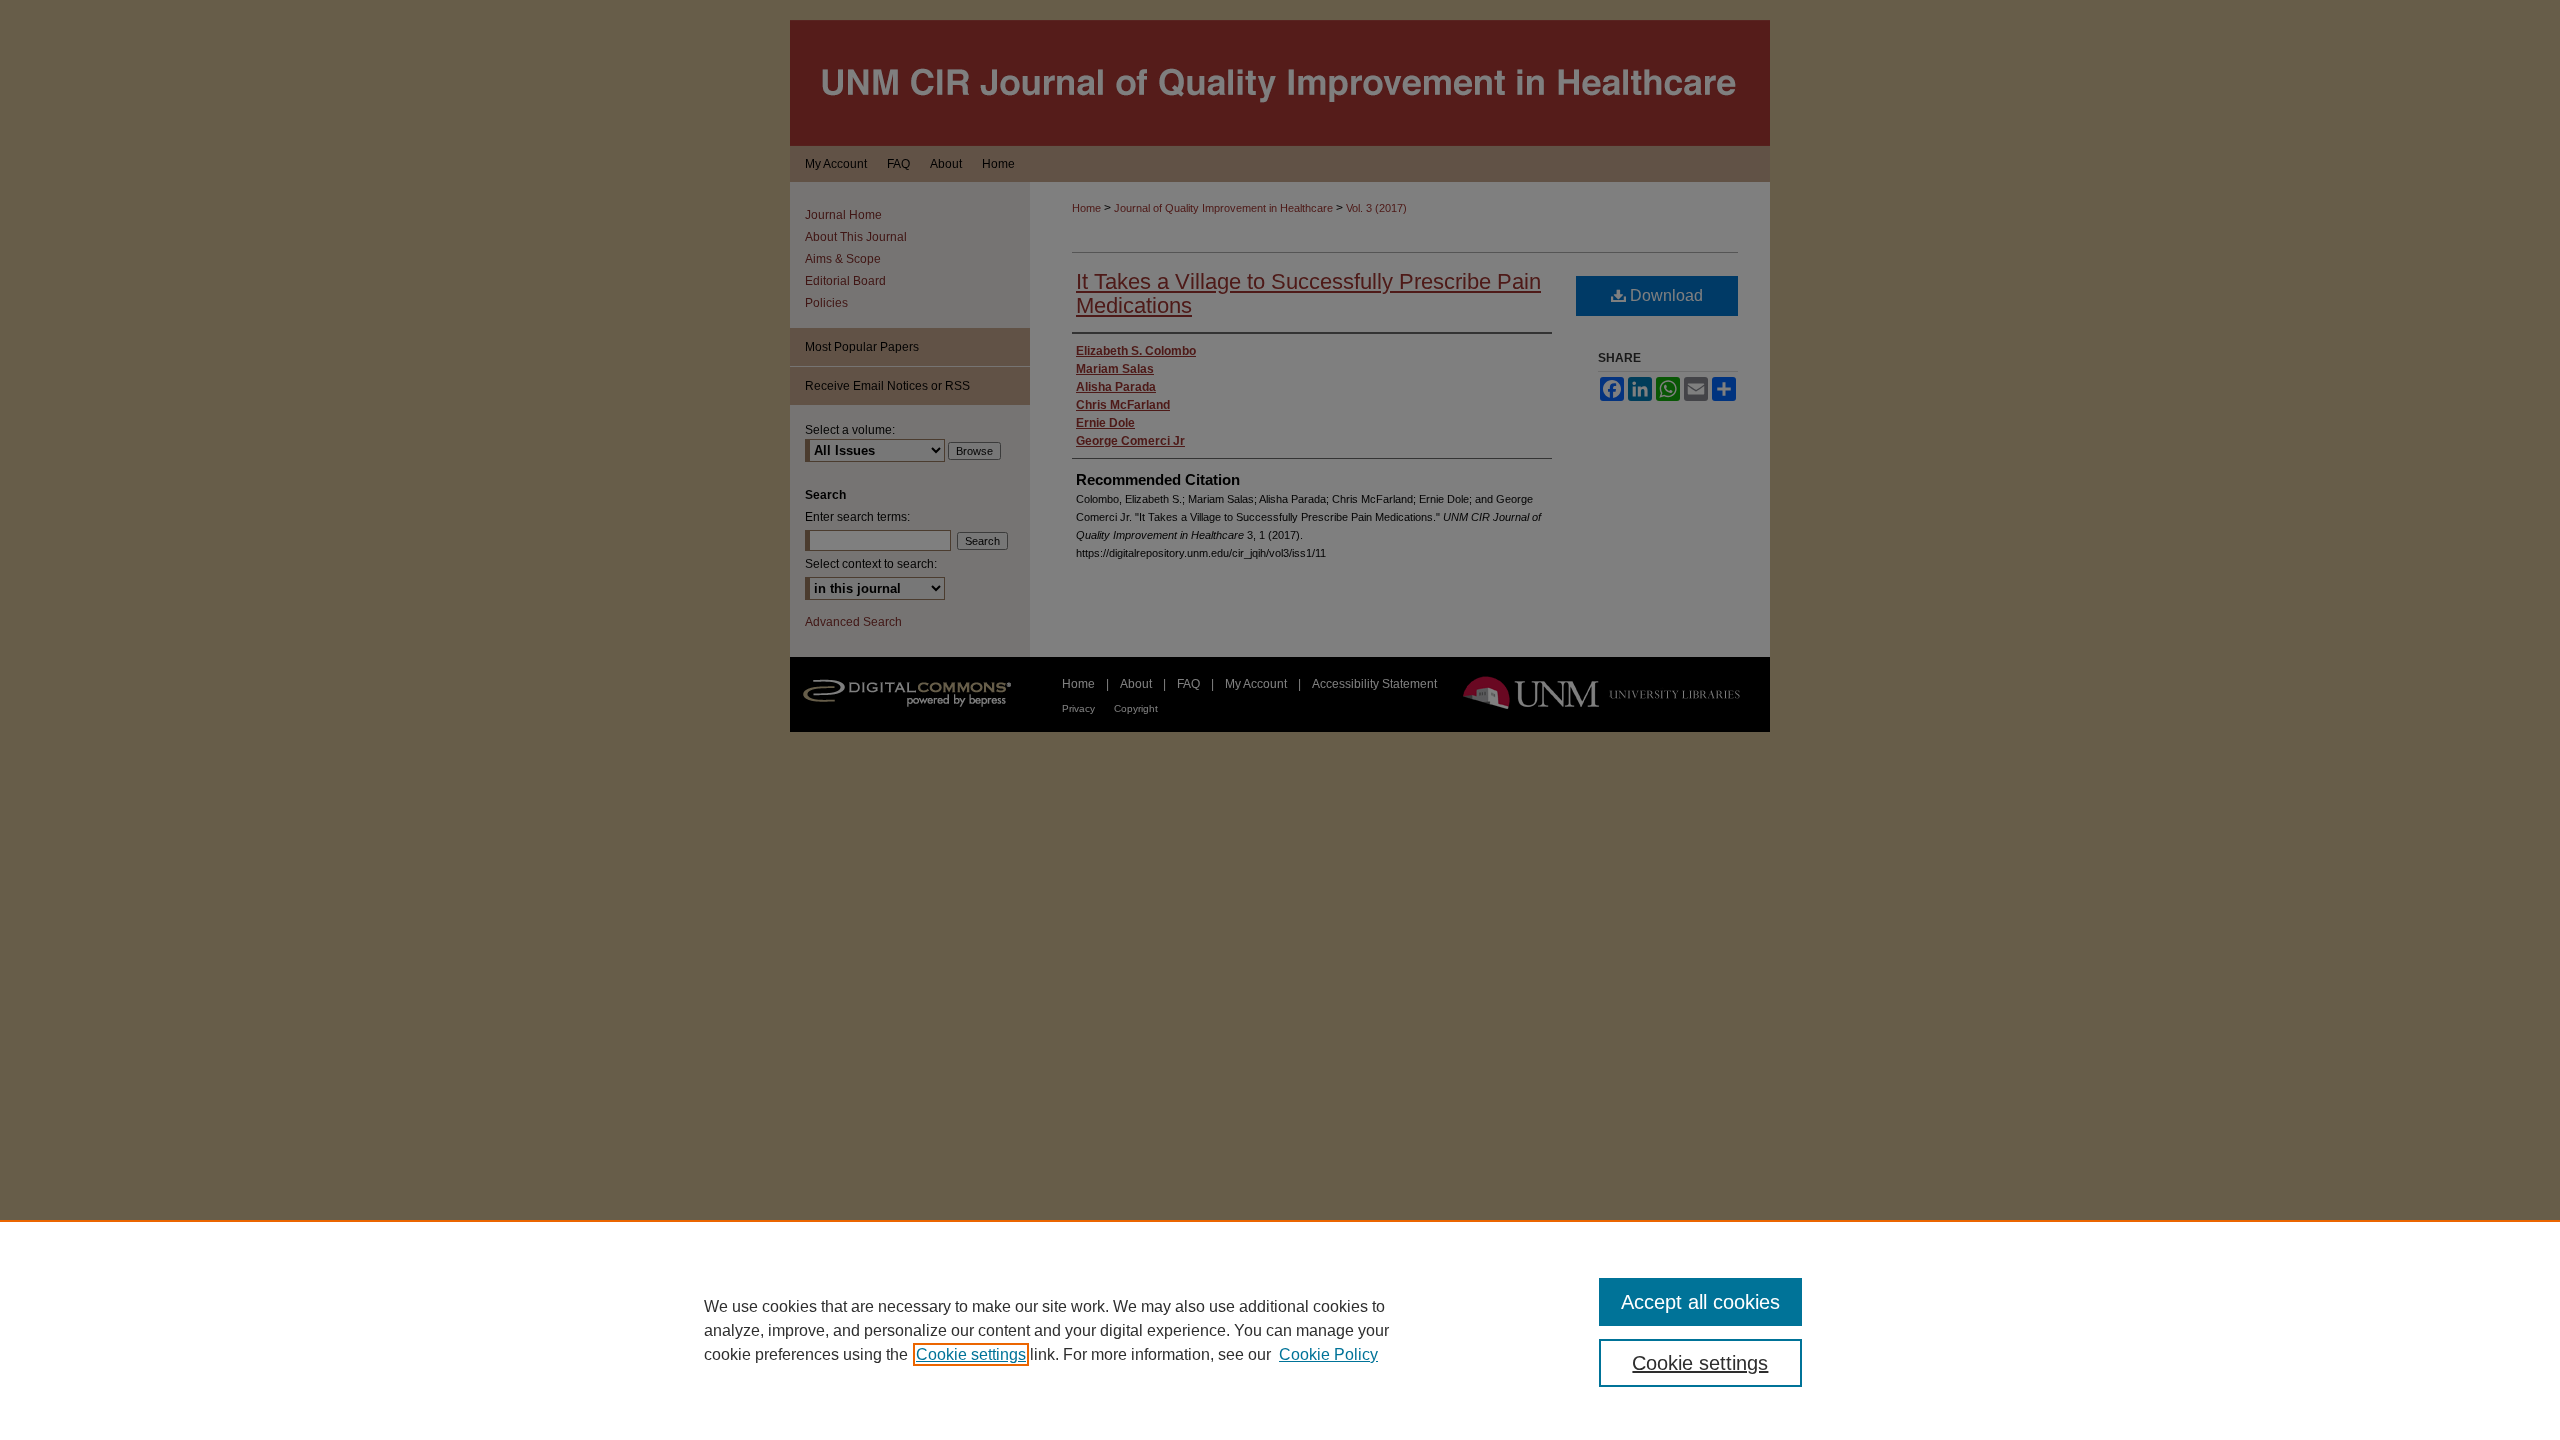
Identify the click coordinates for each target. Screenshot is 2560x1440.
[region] (1280, 1330)
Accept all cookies (1700, 1302)
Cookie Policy (1328, 1354)
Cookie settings (971, 1354)
